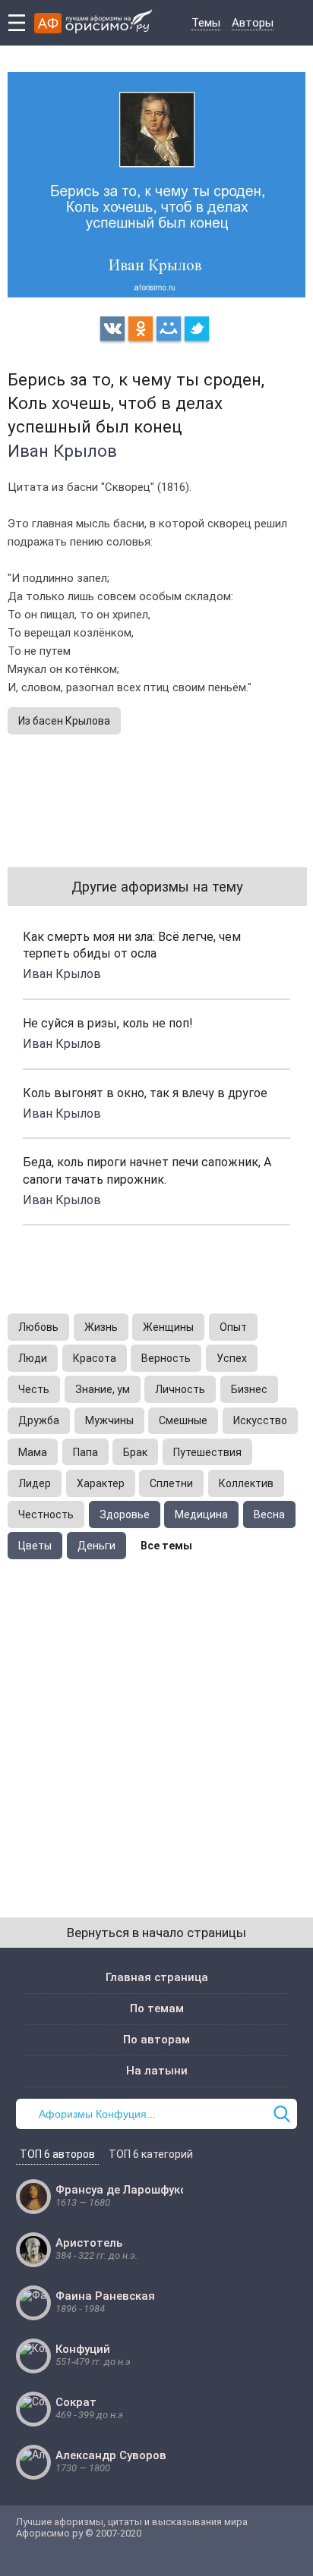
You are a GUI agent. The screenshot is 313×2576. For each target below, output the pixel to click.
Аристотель (89, 2243)
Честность (46, 1514)
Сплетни (171, 1483)
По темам (157, 2008)
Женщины (168, 1327)
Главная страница (157, 1977)
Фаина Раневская (105, 2296)
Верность (166, 1358)
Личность (180, 1389)
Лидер (35, 1483)
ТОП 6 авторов (57, 2154)
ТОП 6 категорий (151, 2154)
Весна (269, 1514)
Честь (34, 1389)
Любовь (38, 1327)
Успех (232, 1358)
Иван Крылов (62, 451)
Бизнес (249, 1389)
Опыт (233, 1327)
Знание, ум (103, 1389)
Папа (85, 1452)
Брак (135, 1452)
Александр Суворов (111, 2455)
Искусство (260, 1420)
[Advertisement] (156, 1723)
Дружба (39, 1420)
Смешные (183, 1420)
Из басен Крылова (64, 721)
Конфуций (83, 2349)
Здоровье (125, 1514)
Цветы (35, 1546)
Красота (95, 1358)
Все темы (166, 1546)
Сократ (76, 2402)
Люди (33, 1358)
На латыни (157, 2071)
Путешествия (207, 1452)
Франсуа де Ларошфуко (121, 2190)
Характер (101, 1483)
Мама (33, 1452)
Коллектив (246, 1483)
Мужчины (109, 1420)
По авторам (156, 2040)
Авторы (253, 23)
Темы (206, 23)
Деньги (96, 1546)
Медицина (201, 1514)
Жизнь (101, 1327)
